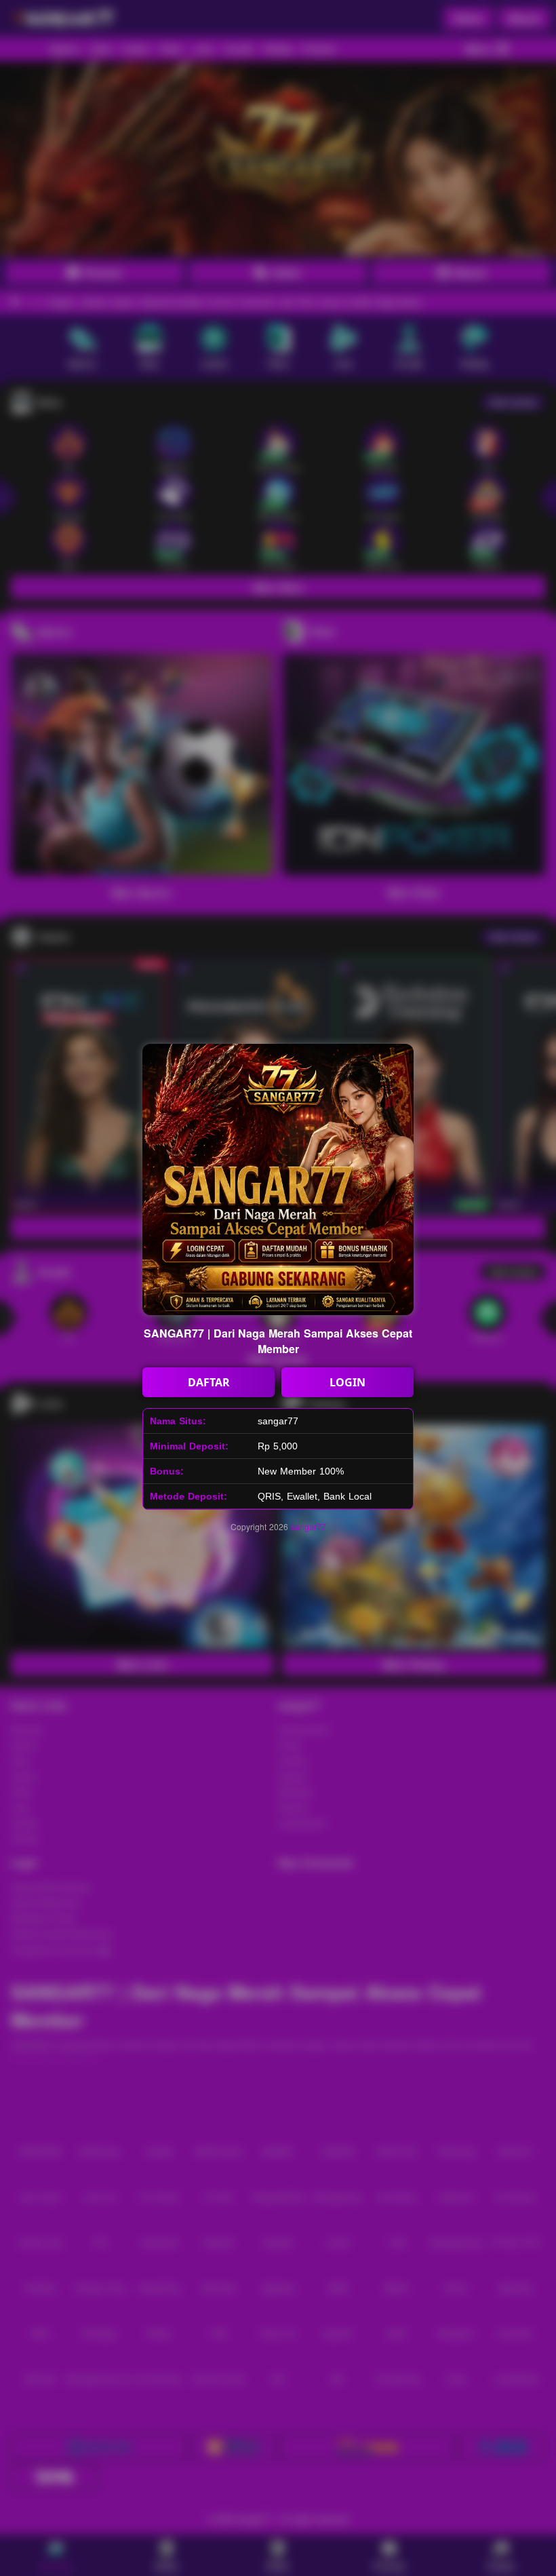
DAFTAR (209, 1382)
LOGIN (347, 1382)
